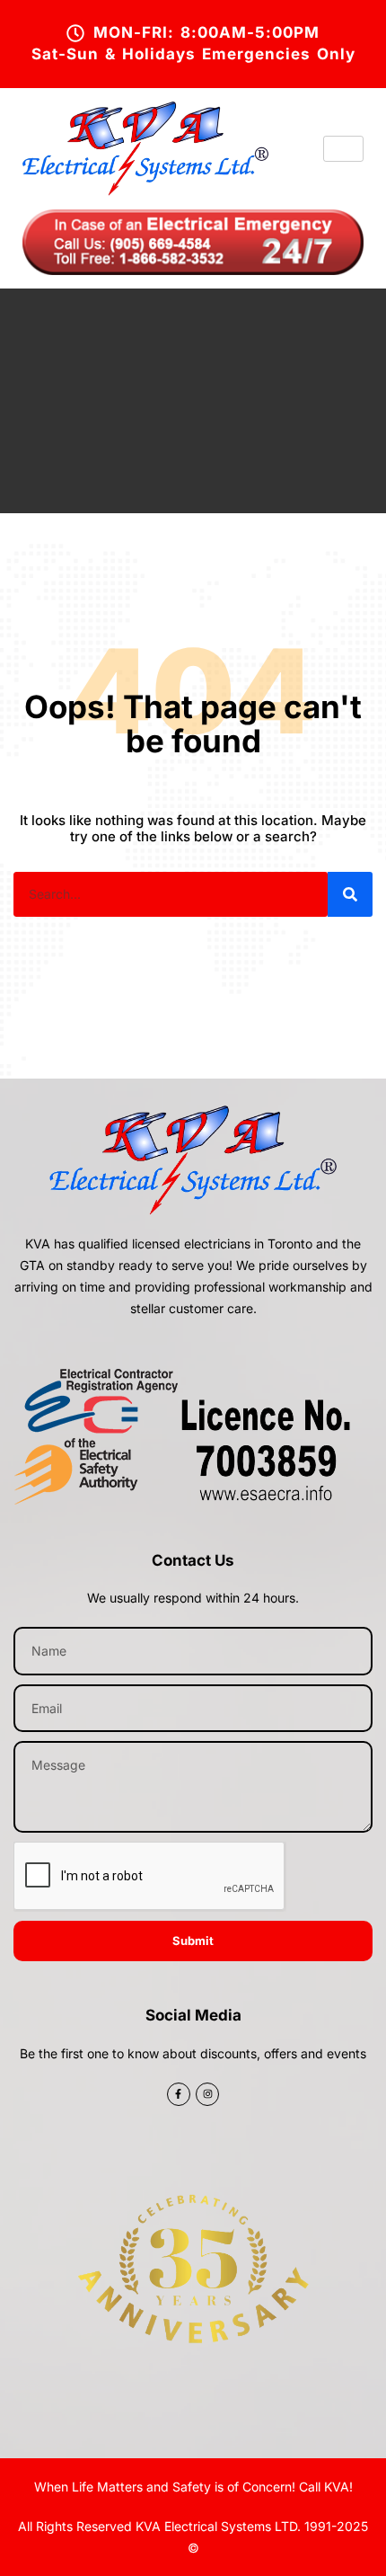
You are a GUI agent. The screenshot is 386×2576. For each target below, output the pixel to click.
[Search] (350, 894)
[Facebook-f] (179, 2094)
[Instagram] (207, 2094)
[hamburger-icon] (343, 149)
